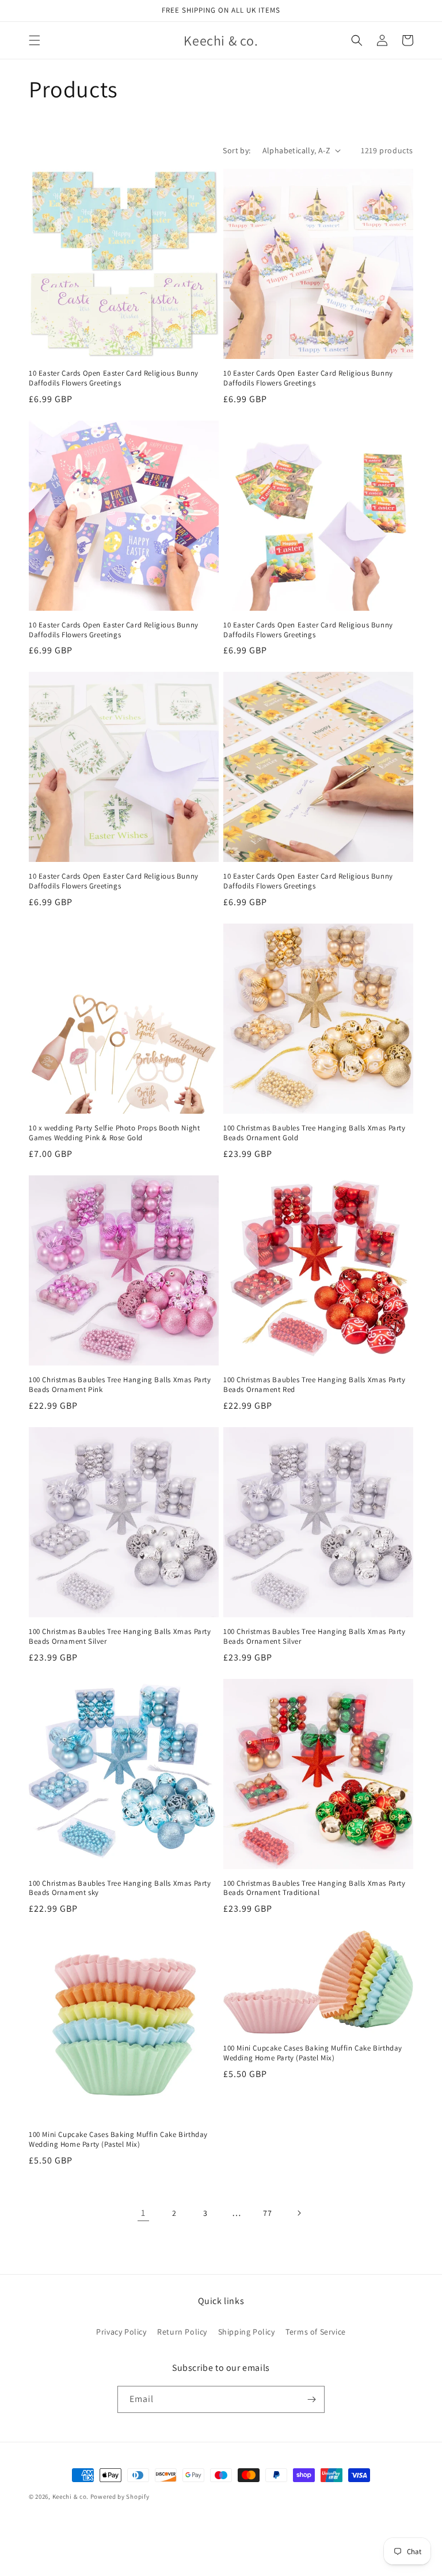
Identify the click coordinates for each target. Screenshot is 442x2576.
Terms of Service (316, 2332)
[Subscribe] (311, 2399)
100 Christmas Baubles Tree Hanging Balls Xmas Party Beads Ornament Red (315, 1385)
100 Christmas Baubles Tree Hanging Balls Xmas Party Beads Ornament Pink (120, 1385)
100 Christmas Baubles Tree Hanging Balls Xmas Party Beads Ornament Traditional (315, 1888)
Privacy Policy (121, 2332)
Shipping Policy (247, 2332)
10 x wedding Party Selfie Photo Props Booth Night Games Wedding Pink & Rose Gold (114, 1133)
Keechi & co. (71, 2496)
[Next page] (299, 2213)
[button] (35, 40)
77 (267, 2213)
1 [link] (143, 2213)
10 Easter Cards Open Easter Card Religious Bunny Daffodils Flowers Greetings (114, 378)
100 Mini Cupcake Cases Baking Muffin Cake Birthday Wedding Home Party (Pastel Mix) (118, 2140)
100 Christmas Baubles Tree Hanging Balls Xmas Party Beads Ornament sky (120, 1888)
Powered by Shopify (120, 2496)
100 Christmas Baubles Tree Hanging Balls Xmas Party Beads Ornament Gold (315, 1133)
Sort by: (237, 150)
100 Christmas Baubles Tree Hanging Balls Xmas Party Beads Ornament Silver (120, 1637)
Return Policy (182, 2332)
